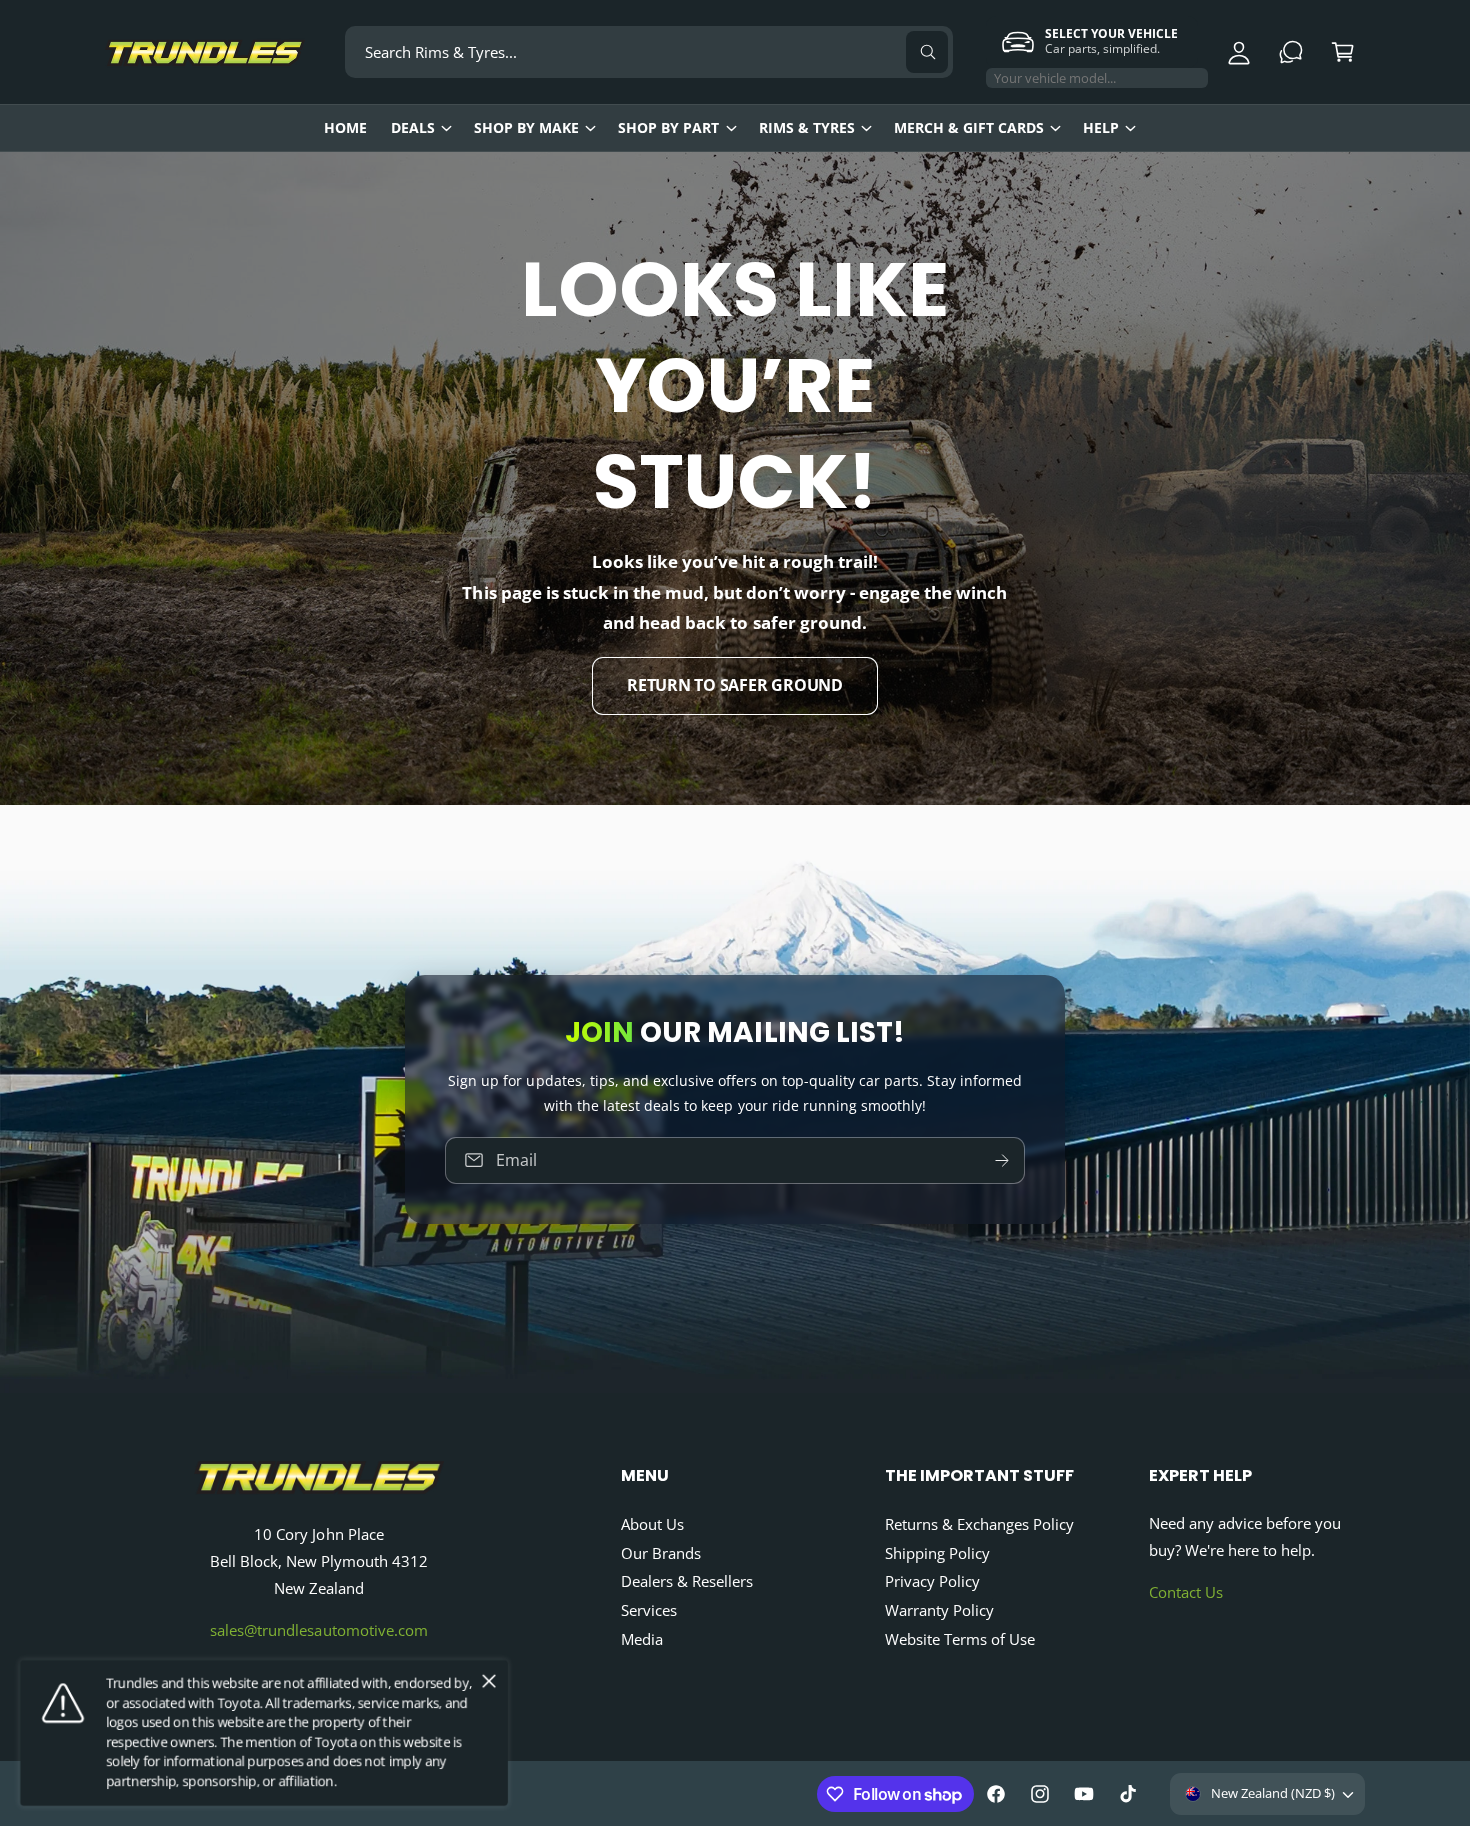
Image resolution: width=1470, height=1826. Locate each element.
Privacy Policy (932, 1581)
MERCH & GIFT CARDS (969, 127)
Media (642, 1639)
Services (649, 1610)
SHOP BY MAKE (526, 127)
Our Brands (661, 1553)
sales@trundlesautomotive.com (318, 1630)
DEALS (413, 127)
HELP (1101, 127)
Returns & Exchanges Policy (979, 1524)
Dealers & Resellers (687, 1581)
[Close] (489, 1682)
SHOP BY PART (668, 127)
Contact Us (1186, 1592)
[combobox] (649, 52)
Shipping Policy (937, 1553)
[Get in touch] (1291, 52)
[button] (1343, 52)
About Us (652, 1524)
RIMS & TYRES (807, 127)
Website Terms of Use (960, 1639)
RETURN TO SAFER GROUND (735, 686)
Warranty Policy (939, 1610)
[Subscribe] (1002, 1159)
